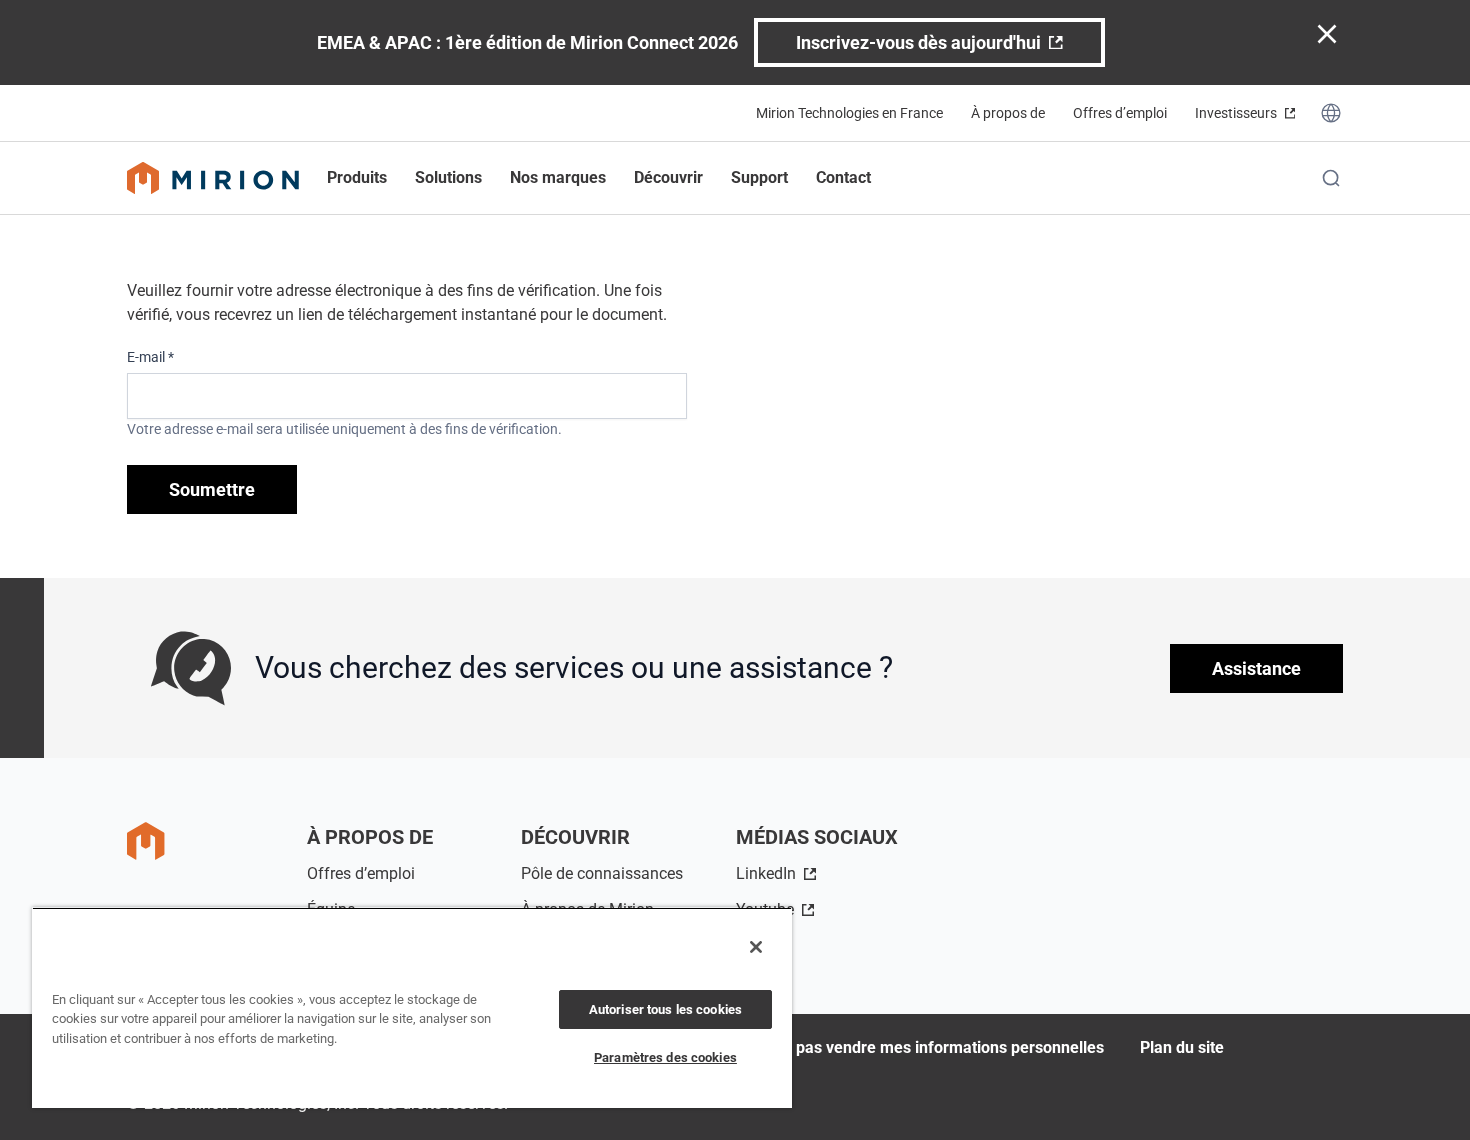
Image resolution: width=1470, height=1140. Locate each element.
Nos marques (558, 177)
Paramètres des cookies (665, 1057)
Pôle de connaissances (602, 873)
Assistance (1256, 668)
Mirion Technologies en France (849, 113)
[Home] (213, 178)
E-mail (150, 357)
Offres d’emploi (1120, 113)
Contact (843, 177)
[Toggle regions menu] (1331, 113)
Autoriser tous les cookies (665, 1009)
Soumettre (212, 489)
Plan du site (1182, 1047)
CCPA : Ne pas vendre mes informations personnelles (911, 1047)
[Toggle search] (1331, 178)
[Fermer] (756, 947)
